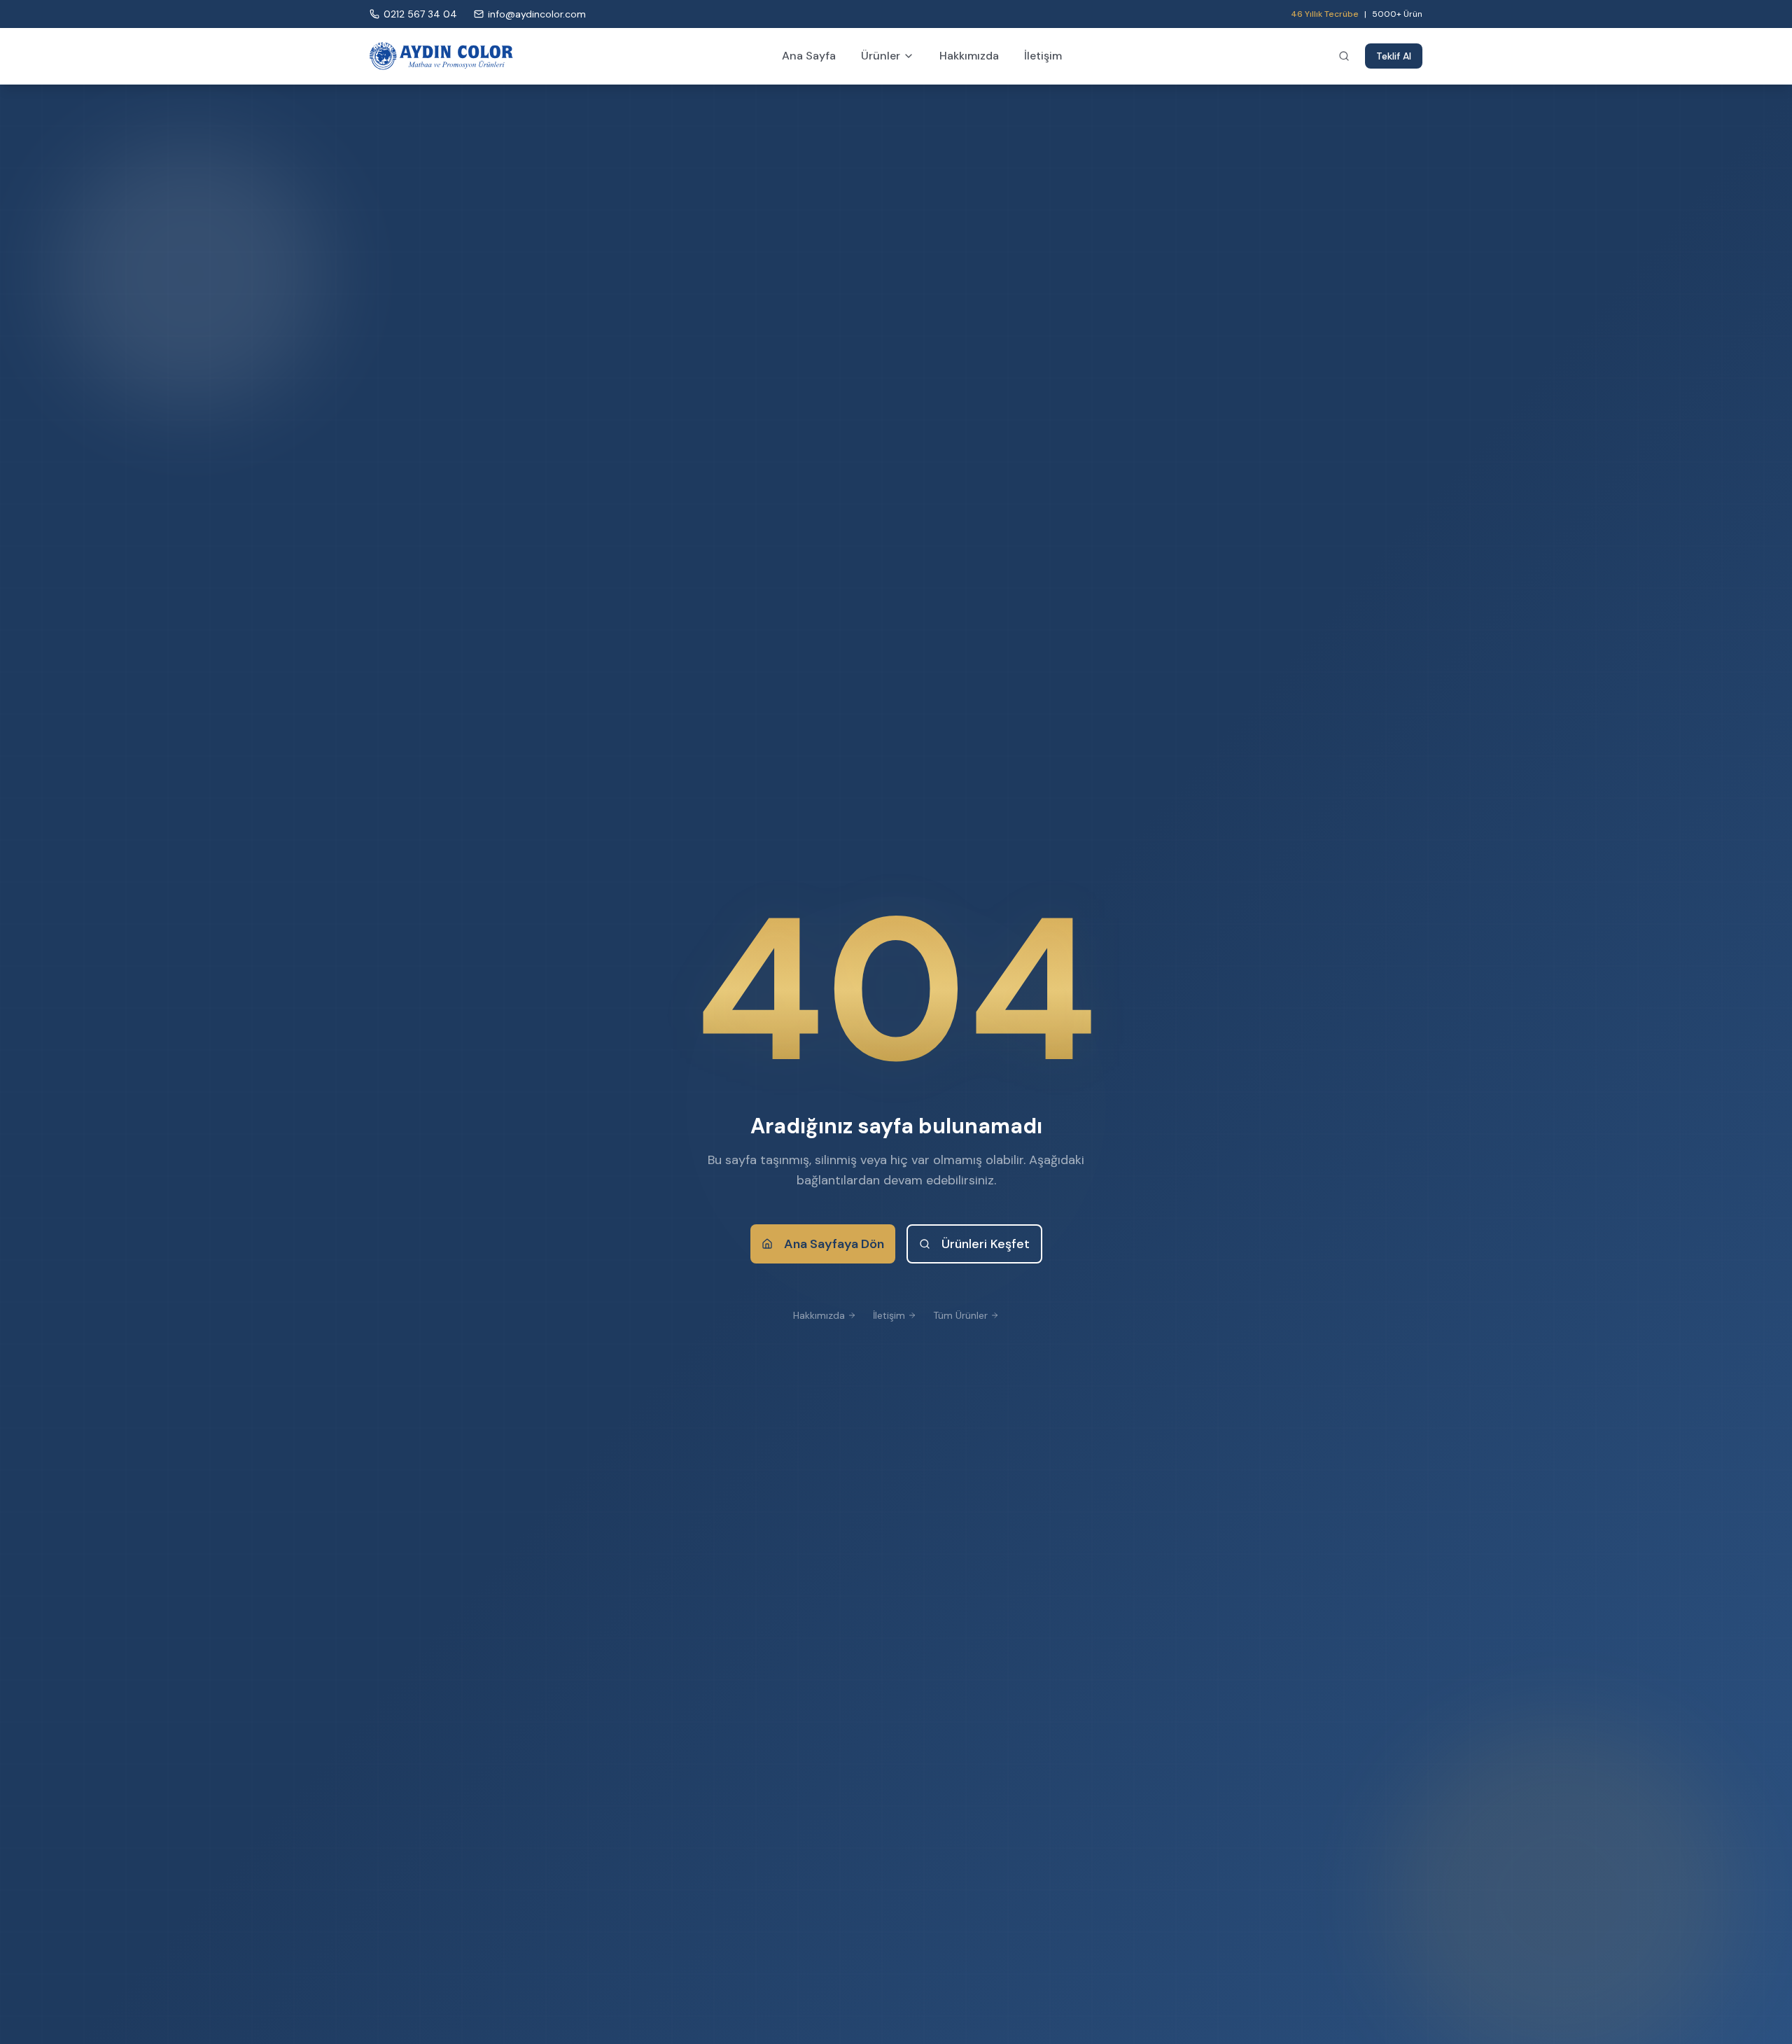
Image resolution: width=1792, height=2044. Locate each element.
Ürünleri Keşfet (986, 1244)
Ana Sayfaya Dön (834, 1244)
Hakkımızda (969, 56)
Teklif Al (1394, 56)
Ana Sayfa (809, 56)
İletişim (1043, 56)
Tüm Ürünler (960, 1315)
